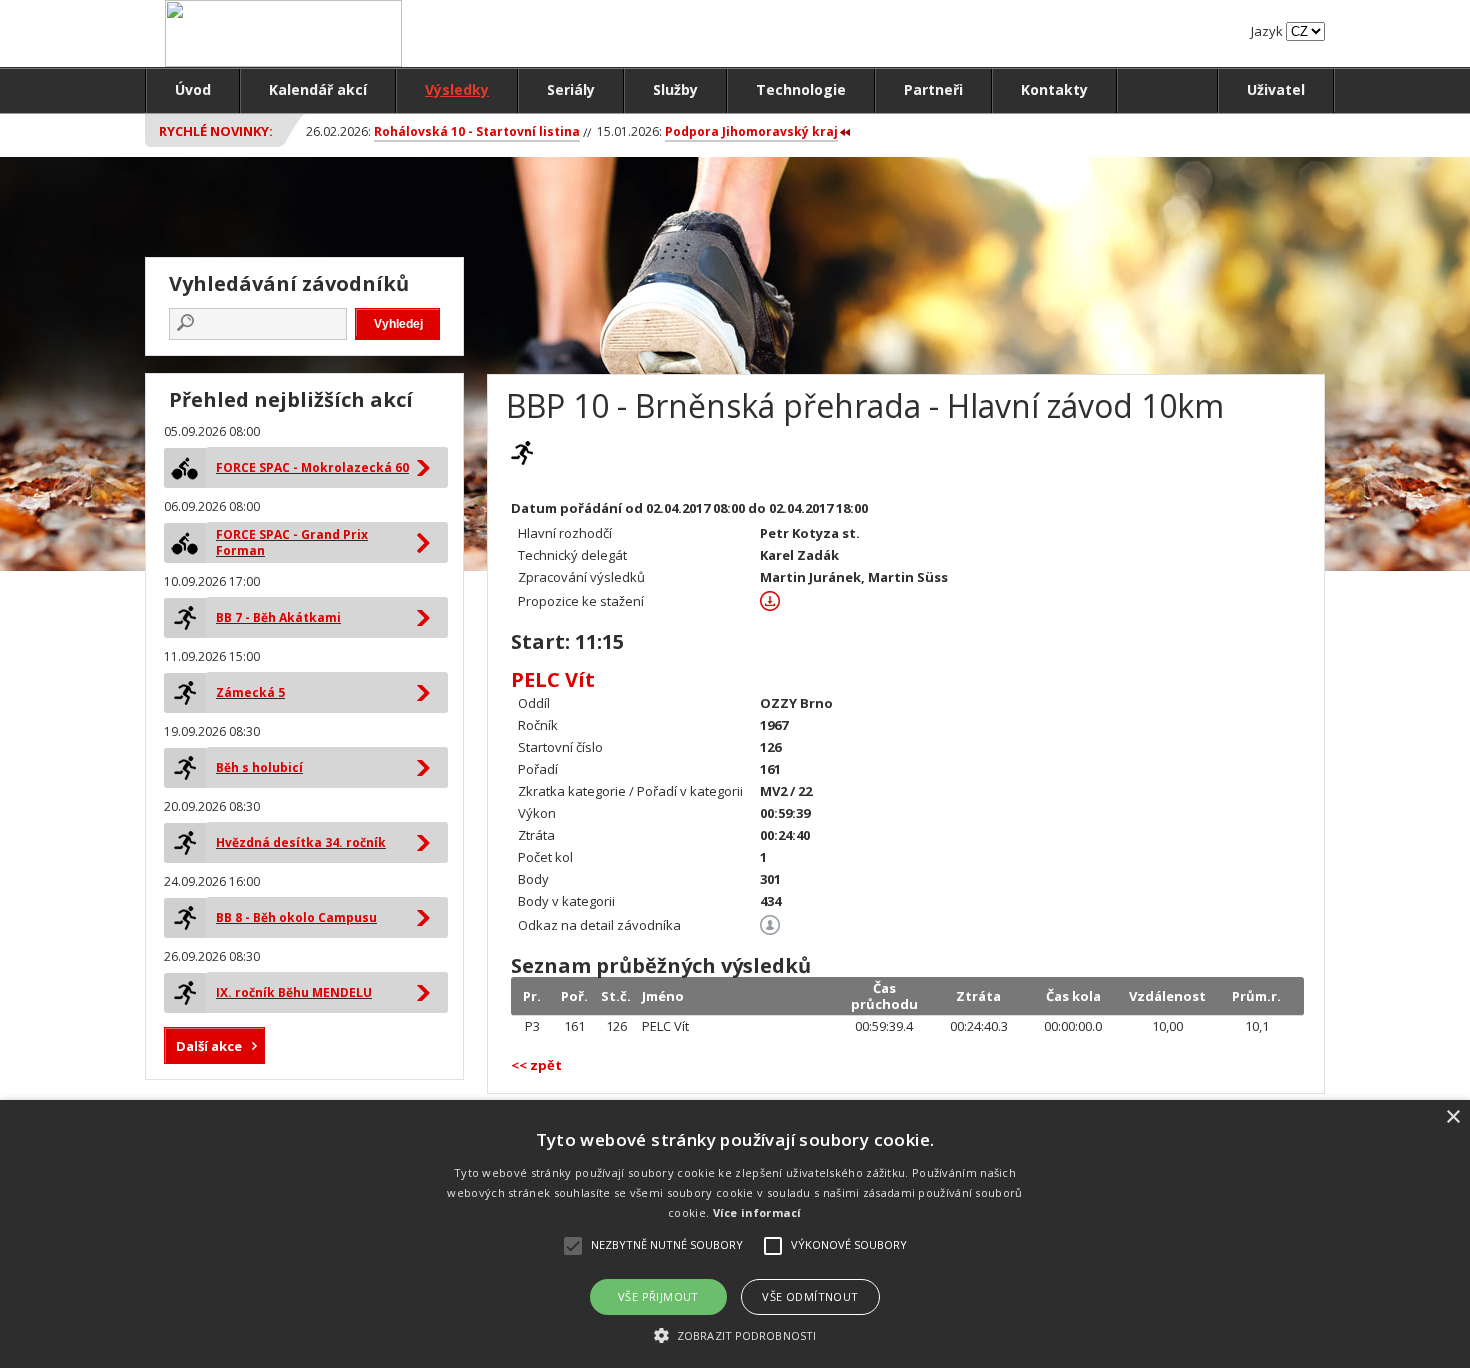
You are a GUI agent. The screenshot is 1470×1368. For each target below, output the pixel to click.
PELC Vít (553, 679)
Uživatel (1276, 89)
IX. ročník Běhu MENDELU (294, 992)
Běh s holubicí (259, 767)
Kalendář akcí (318, 89)
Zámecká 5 (250, 692)
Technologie (801, 89)
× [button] (1452, 1117)
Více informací (757, 1212)
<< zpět (536, 1065)
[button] (735, 1334)
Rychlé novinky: (216, 131)
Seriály (571, 89)
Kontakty (1054, 89)
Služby (675, 89)
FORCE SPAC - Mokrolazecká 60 (312, 467)
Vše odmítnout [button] (810, 1296)
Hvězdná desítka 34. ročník (301, 842)
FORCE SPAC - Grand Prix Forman (292, 542)
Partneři (933, 89)
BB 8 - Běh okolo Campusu (296, 917)
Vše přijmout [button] (658, 1296)
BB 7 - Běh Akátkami (278, 617)
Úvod (193, 89)
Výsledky (457, 89)
